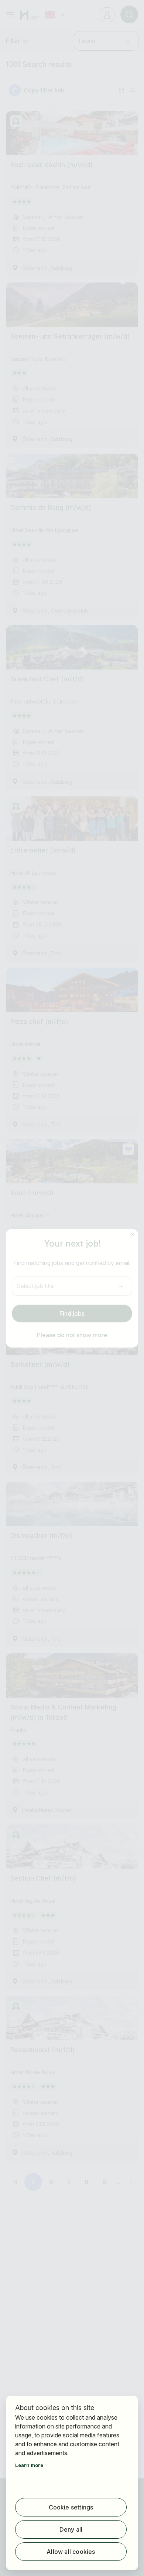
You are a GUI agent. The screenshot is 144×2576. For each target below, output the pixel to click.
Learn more (29, 2465)
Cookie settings (71, 2507)
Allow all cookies (71, 2552)
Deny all (71, 2529)
